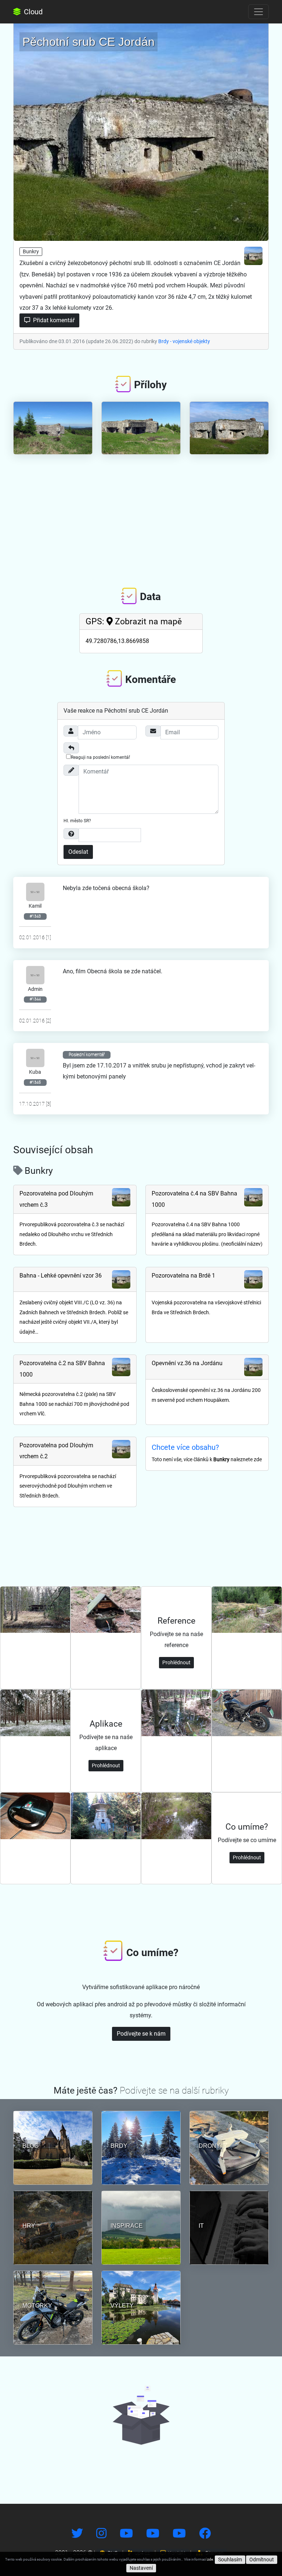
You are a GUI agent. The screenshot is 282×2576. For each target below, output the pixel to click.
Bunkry (31, 251)
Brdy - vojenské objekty (184, 341)
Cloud (32, 12)
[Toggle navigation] (258, 12)
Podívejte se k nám (141, 2034)
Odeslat (78, 852)
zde (210, 2559)
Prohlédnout (176, 1662)
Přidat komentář (53, 320)
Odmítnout (262, 2560)
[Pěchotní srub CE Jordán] (141, 130)
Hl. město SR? (77, 821)
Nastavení (141, 2568)
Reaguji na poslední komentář (100, 757)
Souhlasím (230, 2560)
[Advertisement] (141, 515)
